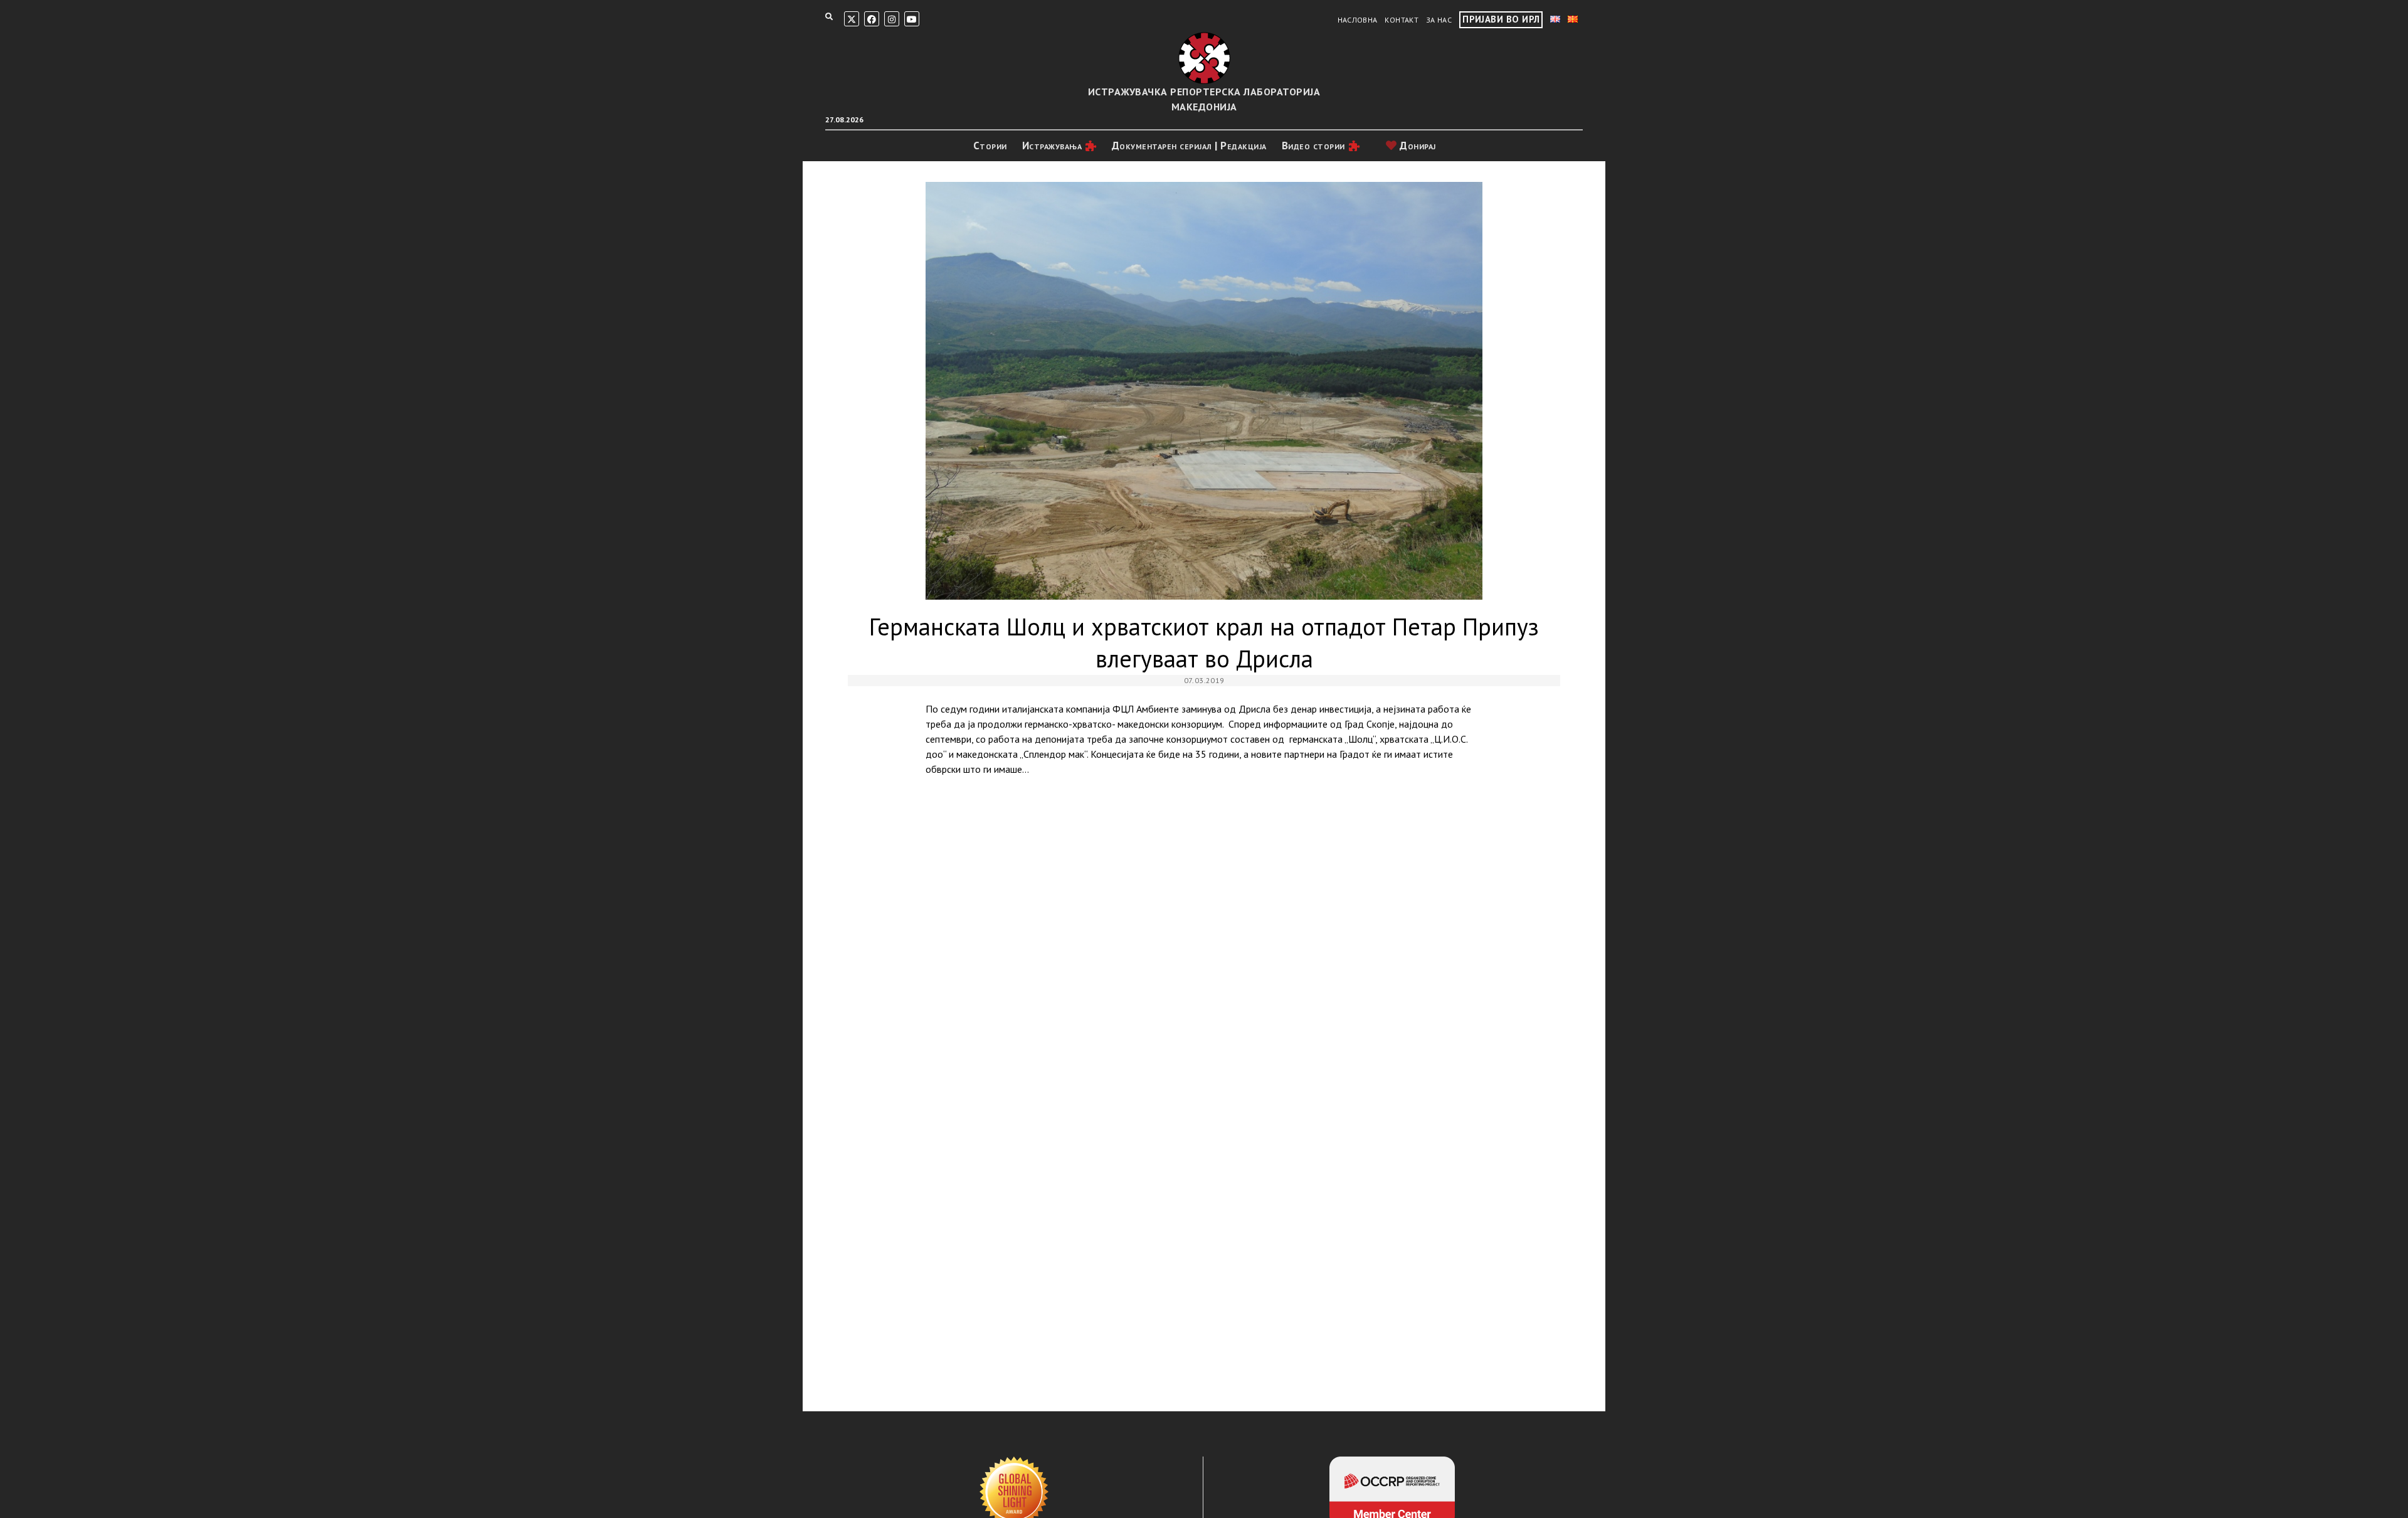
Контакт (1402, 20)
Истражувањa (1052, 146)
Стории (990, 146)
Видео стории (1313, 146)
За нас (1439, 20)
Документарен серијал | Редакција (1189, 146)
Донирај (1417, 146)
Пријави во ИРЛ (1501, 19)
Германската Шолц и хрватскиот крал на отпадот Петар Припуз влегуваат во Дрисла (1204, 391)
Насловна (1358, 20)
